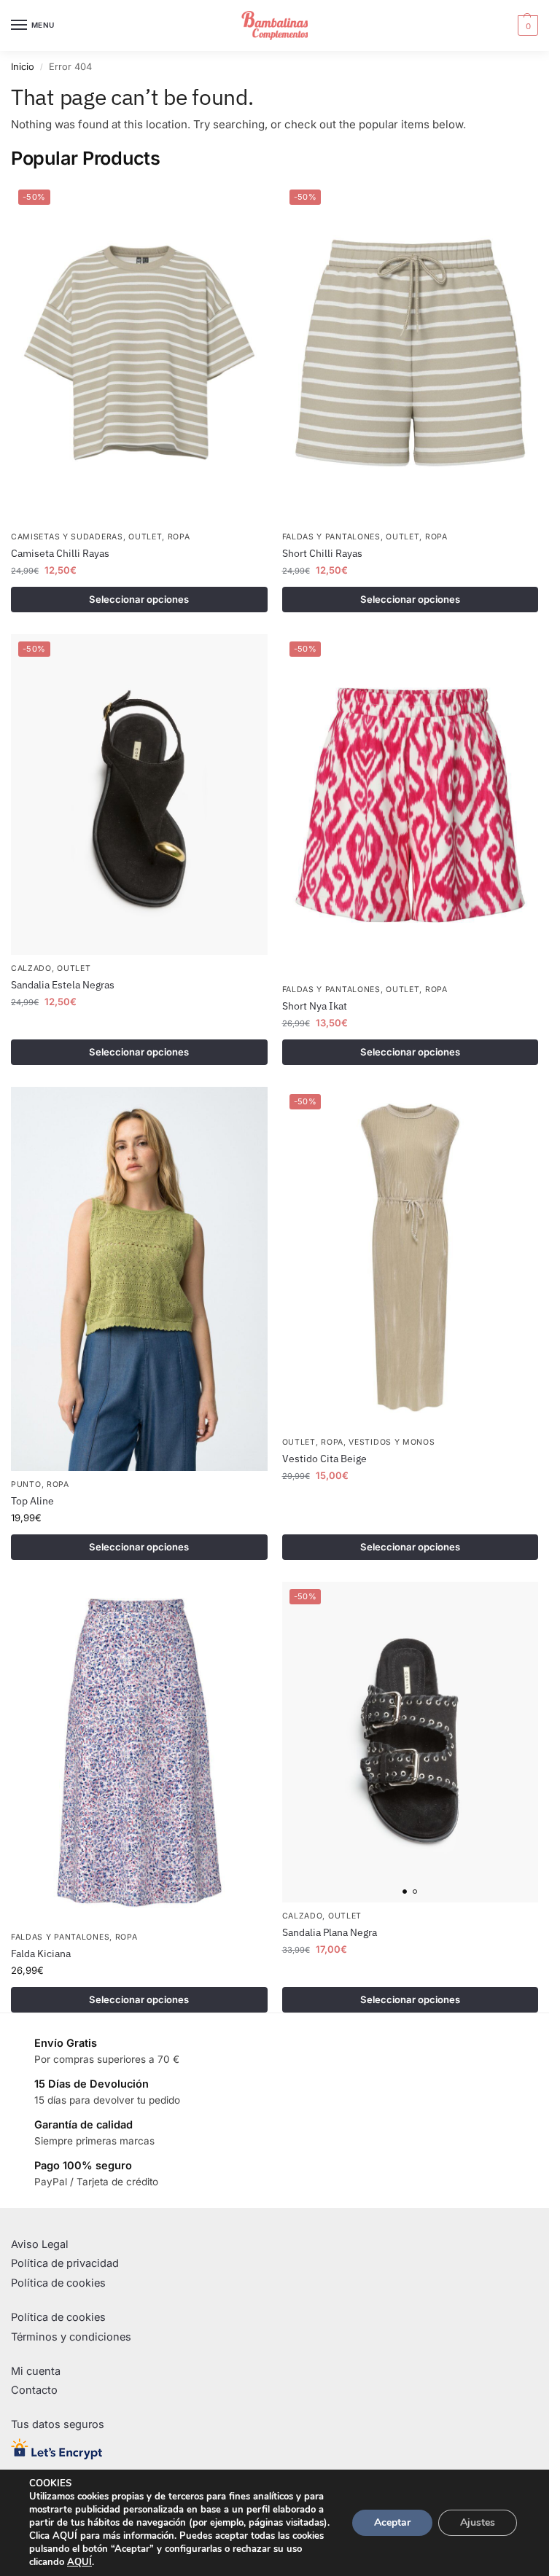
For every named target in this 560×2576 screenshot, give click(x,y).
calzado (31, 968)
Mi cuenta (36, 2371)
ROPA (179, 537)
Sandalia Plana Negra (330, 1932)
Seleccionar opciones (139, 599)
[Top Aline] (139, 1279)
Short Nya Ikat (315, 1006)
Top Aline (32, 1501)
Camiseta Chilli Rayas (60, 553)
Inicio (23, 67)
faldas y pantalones (331, 537)
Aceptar (392, 2522)
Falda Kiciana (41, 1954)
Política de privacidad (65, 2263)
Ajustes (478, 2522)
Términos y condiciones (71, 2337)
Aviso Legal (40, 2244)
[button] (526, 26)
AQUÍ (79, 2562)
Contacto (34, 2390)
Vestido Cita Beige (324, 1459)
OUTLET (145, 537)
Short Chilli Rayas (322, 553)
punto (26, 1484)
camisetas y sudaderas (67, 537)
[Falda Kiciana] (139, 1753)
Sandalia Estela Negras (63, 985)
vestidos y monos (392, 1442)
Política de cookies (58, 2283)
